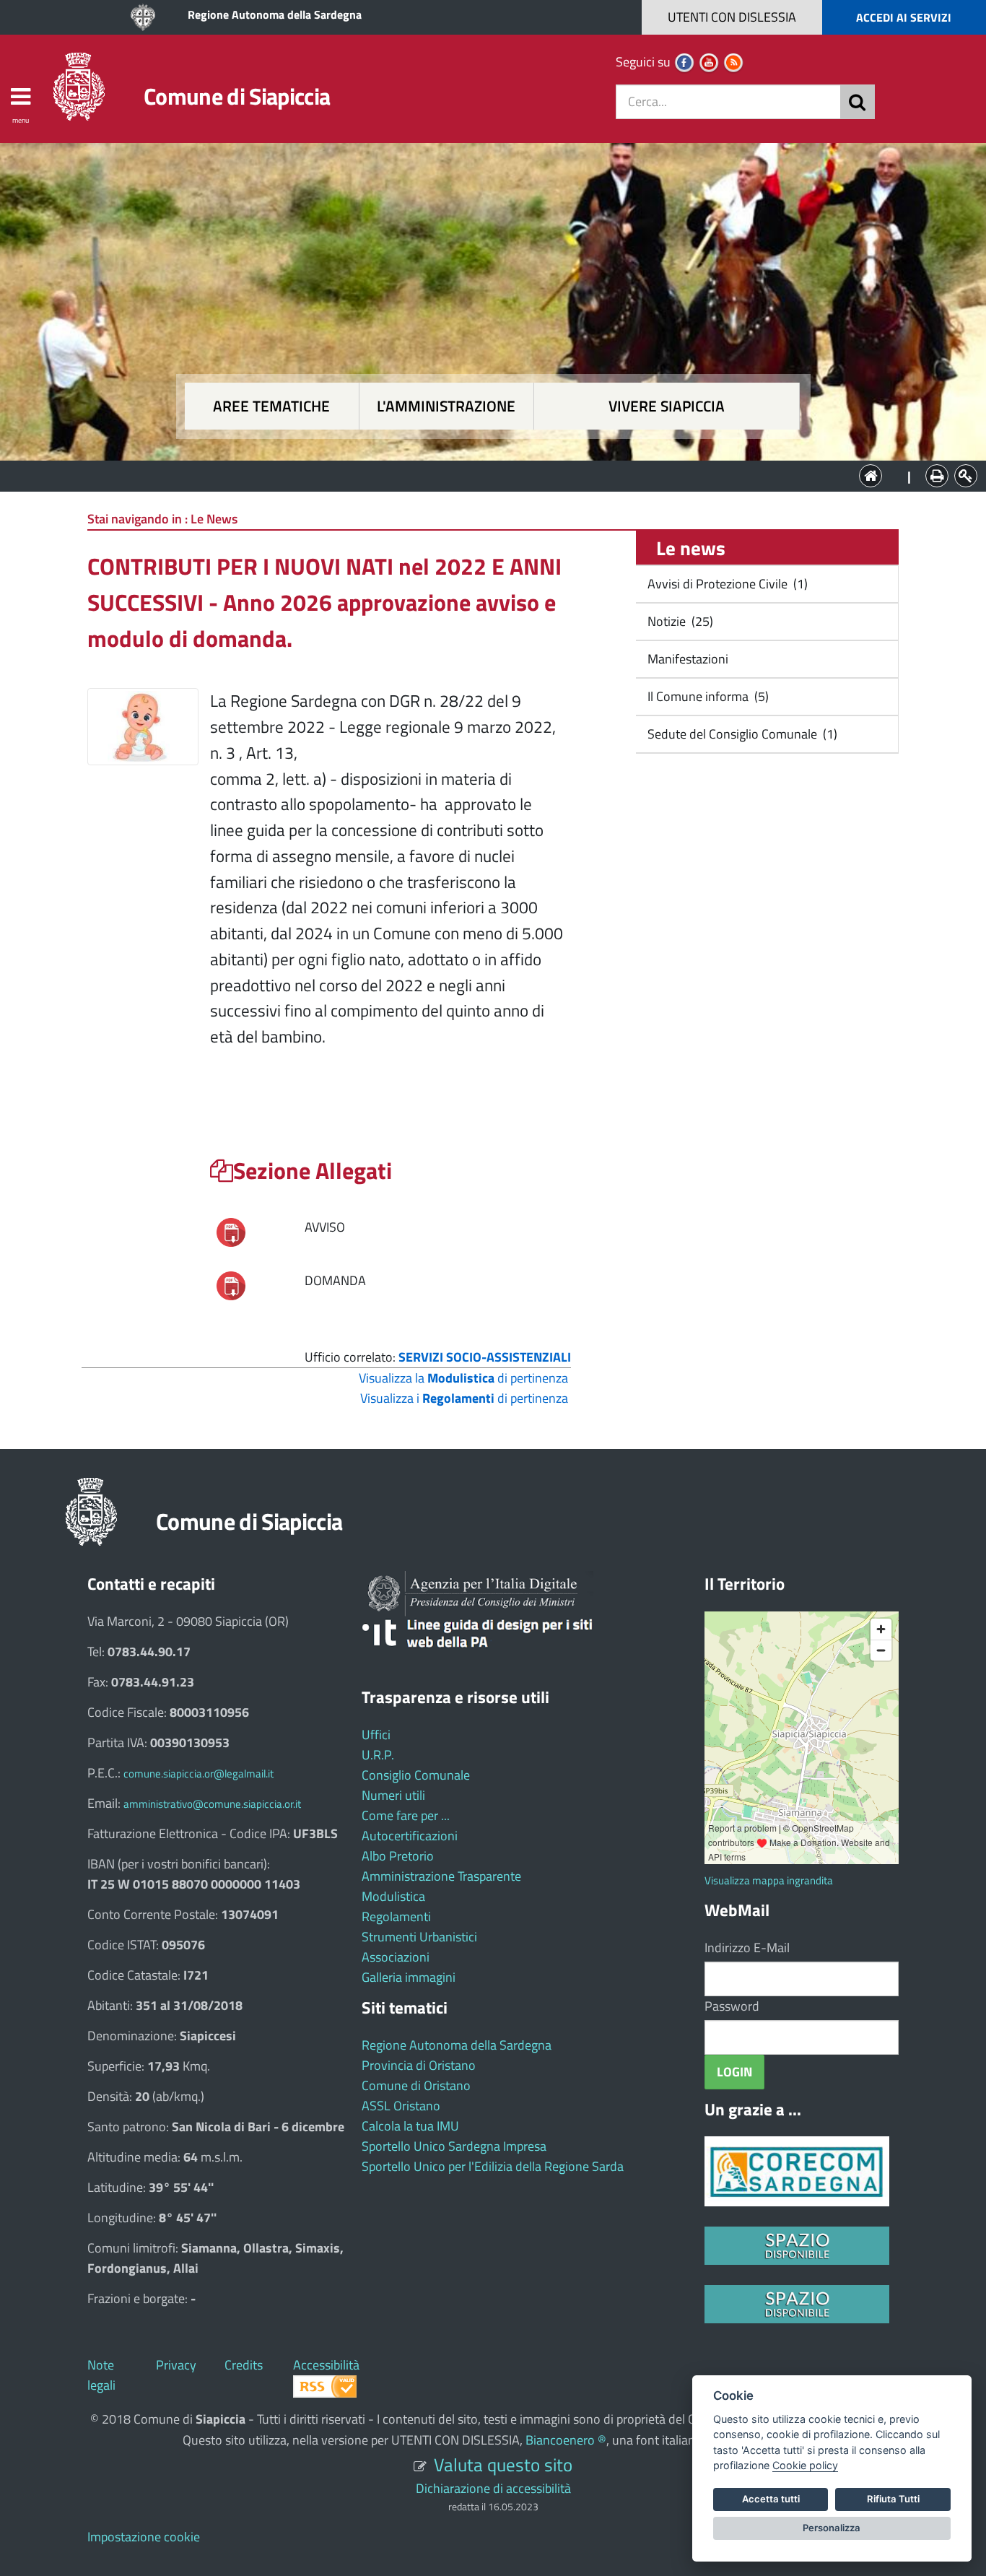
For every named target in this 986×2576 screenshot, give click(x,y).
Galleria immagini (409, 1977)
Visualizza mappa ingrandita (769, 1880)
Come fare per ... (406, 1815)
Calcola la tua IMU (410, 2126)
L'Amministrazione (482, 475)
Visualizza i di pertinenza (464, 1398)
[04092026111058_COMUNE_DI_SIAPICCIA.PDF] (231, 1285)
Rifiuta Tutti (893, 2499)
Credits (244, 2365)
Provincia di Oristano (419, 2065)
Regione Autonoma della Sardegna (275, 14)
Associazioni (396, 1957)
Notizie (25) (679, 621)
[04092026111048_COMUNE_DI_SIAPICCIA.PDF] (231, 1231)
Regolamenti (396, 1916)
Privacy (176, 2365)
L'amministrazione (446, 406)
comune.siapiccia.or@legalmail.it (198, 1774)
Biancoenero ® (566, 2440)
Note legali (101, 2375)
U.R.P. (378, 1755)
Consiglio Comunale (416, 1775)
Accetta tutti (771, 2499)
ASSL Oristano (401, 2106)
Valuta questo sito (503, 2464)
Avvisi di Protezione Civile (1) (726, 584)
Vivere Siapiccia (667, 406)
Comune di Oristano (416, 2085)
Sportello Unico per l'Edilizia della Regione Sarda (493, 2166)
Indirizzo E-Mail (747, 1948)
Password (732, 2006)
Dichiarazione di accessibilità (493, 2488)
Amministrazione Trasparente (441, 1876)
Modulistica (393, 1896)
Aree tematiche (271, 406)
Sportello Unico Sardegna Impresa (454, 2146)
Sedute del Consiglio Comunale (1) (741, 734)
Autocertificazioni (410, 1836)
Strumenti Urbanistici (419, 1937)
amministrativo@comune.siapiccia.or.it (212, 1804)
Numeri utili (393, 1795)
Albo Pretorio (398, 1856)
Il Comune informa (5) (707, 696)
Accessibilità (326, 2365)
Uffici (376, 1735)
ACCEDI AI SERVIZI (904, 17)
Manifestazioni (686, 659)
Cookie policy (805, 2465)
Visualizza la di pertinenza (463, 1378)
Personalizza (832, 2528)
